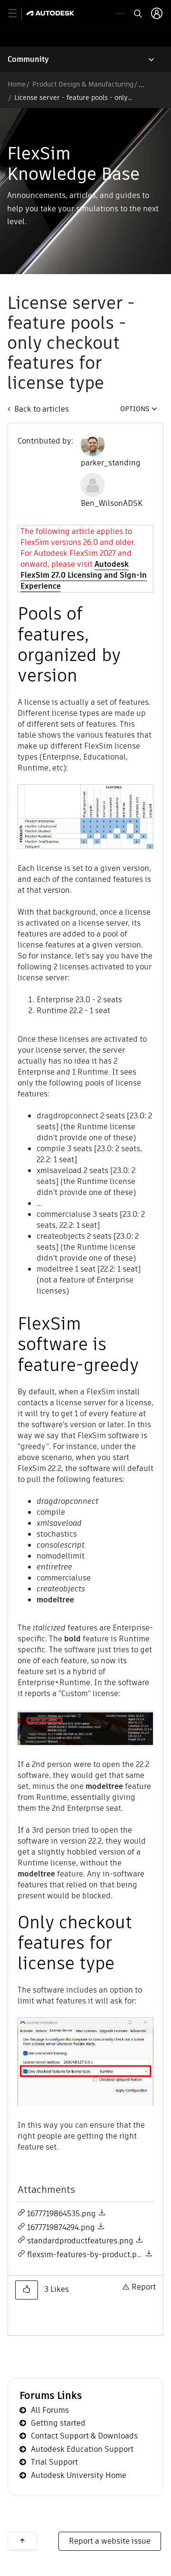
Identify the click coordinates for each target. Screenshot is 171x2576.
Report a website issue (110, 2541)
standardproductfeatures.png (80, 2241)
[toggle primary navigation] (18, 14)
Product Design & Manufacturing (83, 84)
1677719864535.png (62, 2214)
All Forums (50, 2410)
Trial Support (54, 2462)
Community (28, 59)
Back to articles (42, 409)
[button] (27, 2290)
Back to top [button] (22, 2541)
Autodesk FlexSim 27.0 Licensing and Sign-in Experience (84, 575)
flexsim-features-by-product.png (87, 2255)
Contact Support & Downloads (84, 2436)
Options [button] (135, 409)
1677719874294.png (61, 2227)
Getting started (58, 2423)
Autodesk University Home (79, 2475)
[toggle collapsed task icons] (120, 14)
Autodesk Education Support (82, 2449)
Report (144, 2287)
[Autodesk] (52, 13)
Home (17, 84)
